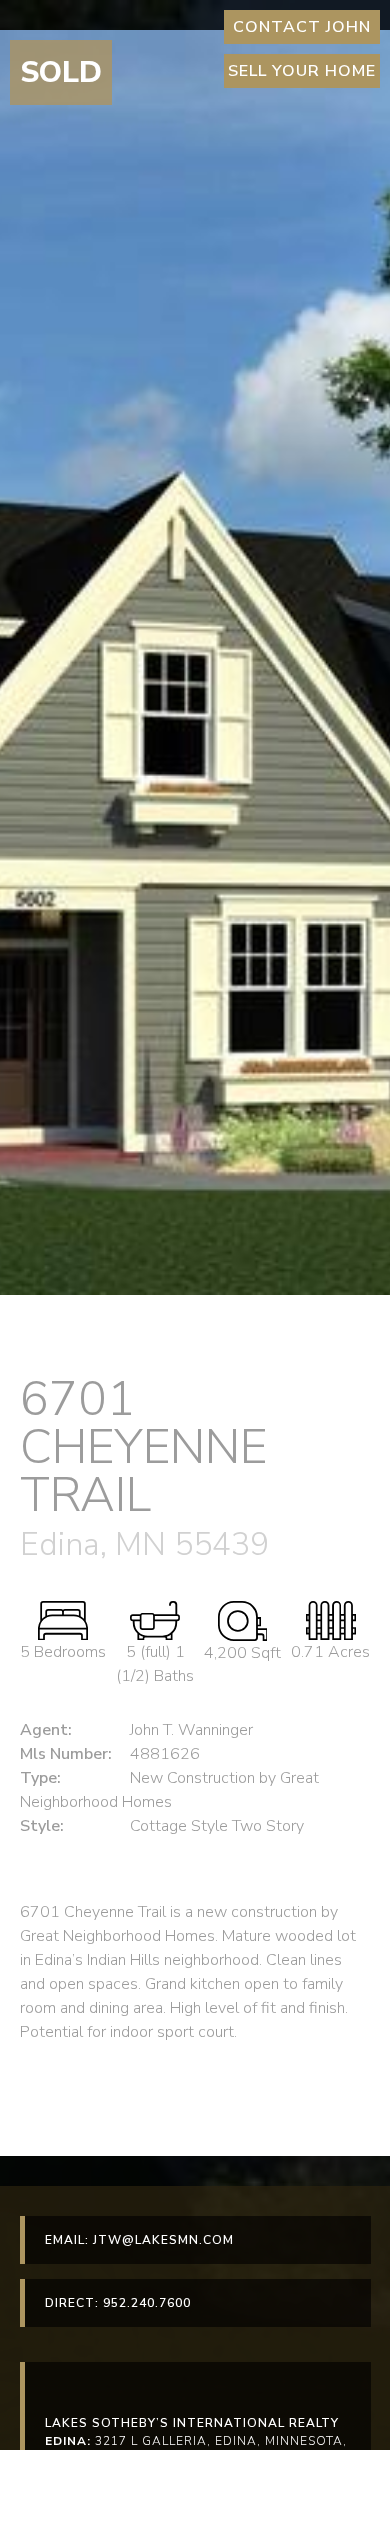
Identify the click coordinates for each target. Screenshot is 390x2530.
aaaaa (40, 2488)
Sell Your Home (302, 71)
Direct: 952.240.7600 (118, 2303)
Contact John (302, 27)
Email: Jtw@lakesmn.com (139, 2240)
